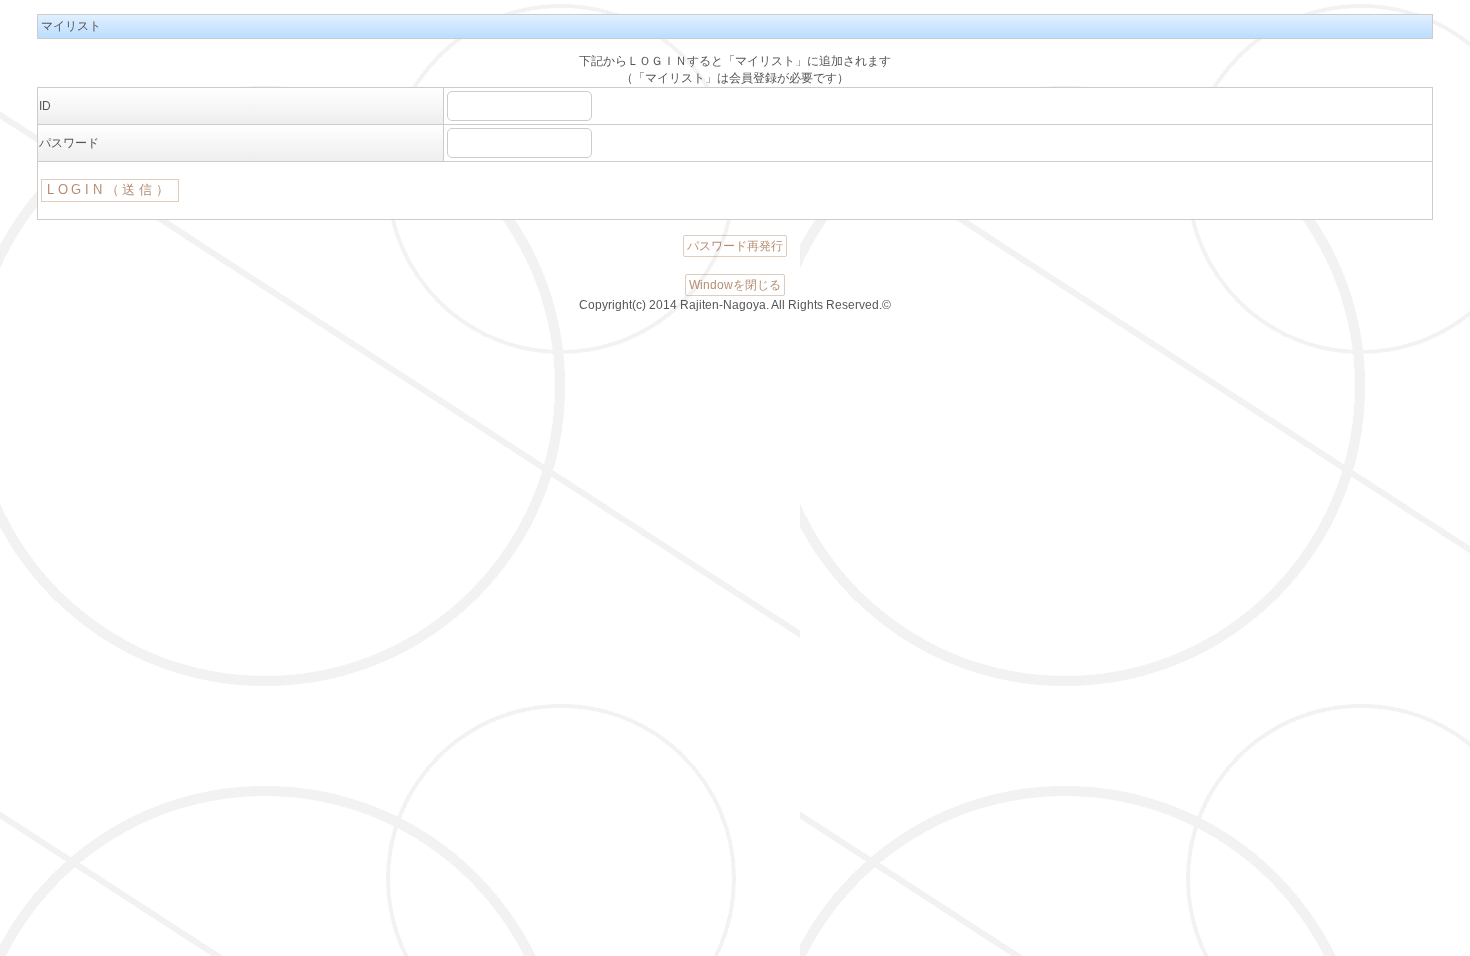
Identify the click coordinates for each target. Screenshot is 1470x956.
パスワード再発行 (735, 246)
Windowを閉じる (735, 285)
